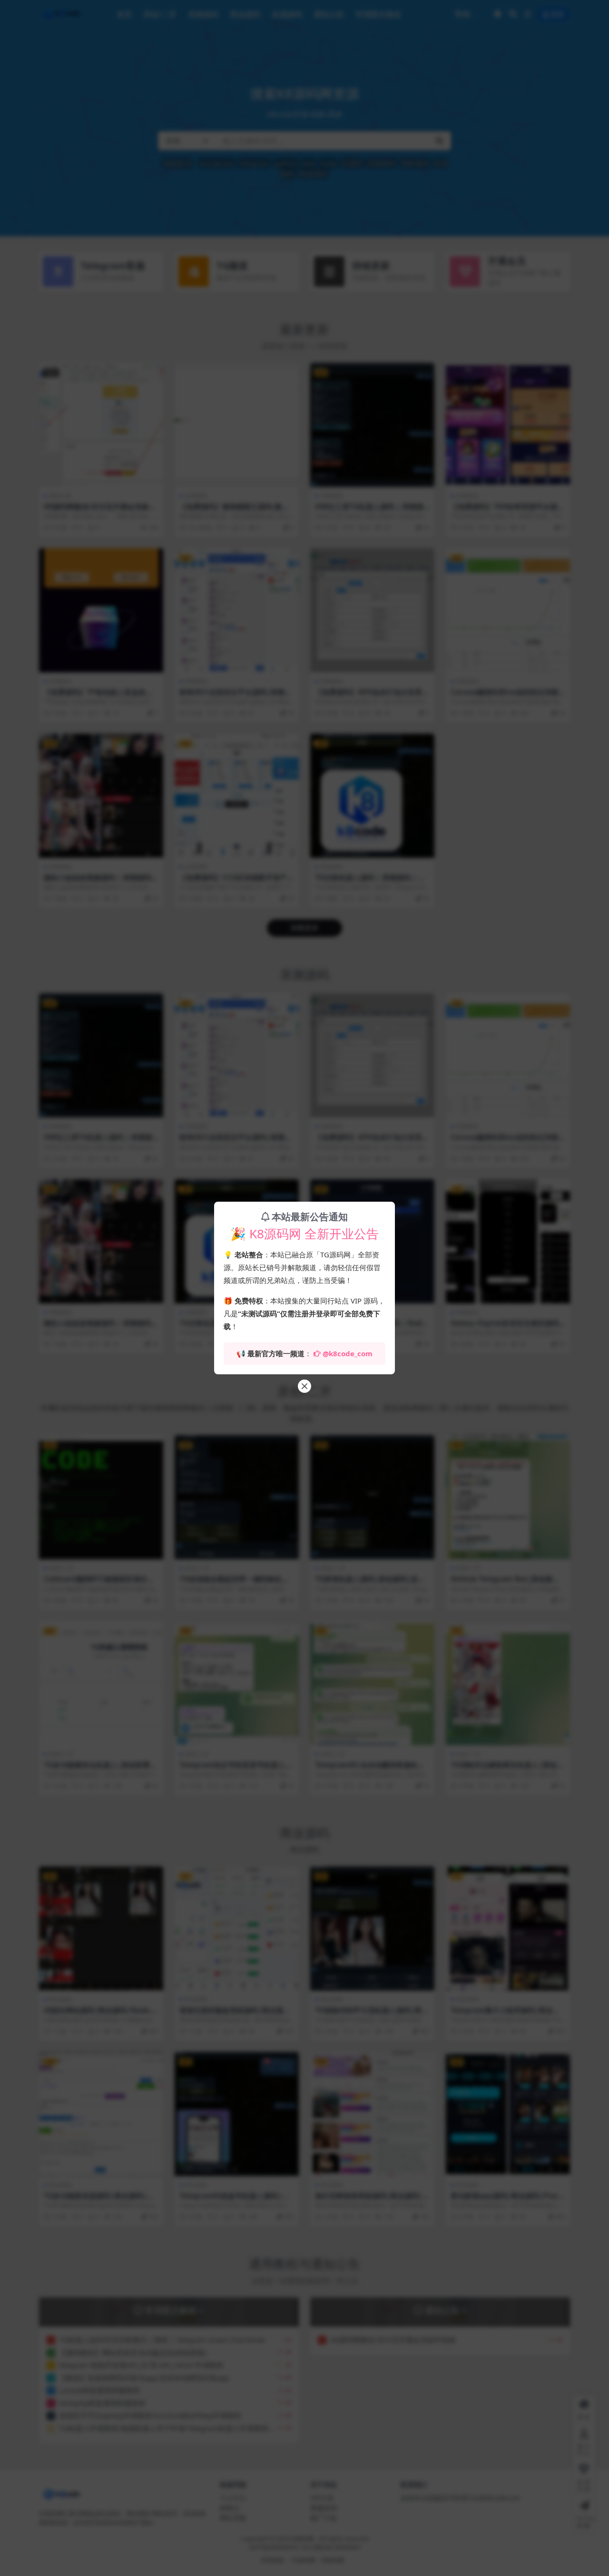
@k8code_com (348, 1353)
